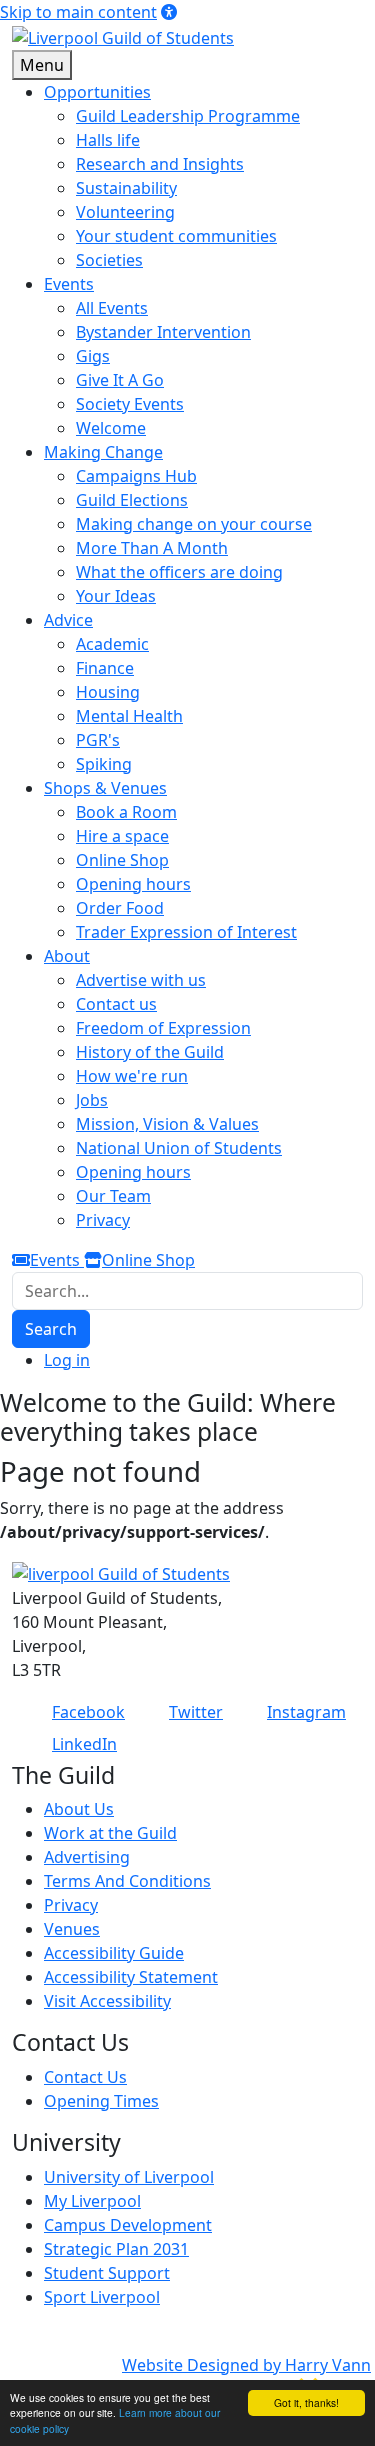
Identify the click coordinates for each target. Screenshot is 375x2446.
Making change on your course (194, 524)
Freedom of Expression (163, 1028)
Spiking (104, 764)
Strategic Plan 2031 (116, 2249)
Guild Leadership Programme (188, 116)
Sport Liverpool (102, 2297)
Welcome (111, 428)
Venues (72, 1929)
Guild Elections (132, 500)
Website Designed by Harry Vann (246, 2365)
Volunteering (125, 212)
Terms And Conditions (127, 1881)
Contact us (116, 1004)
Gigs (93, 356)
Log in (67, 1360)
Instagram (306, 1712)
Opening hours (133, 884)
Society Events (130, 404)
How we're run (132, 1076)
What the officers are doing (179, 572)
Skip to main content (78, 12)
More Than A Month (152, 548)
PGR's (98, 740)
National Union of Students (179, 1148)
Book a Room (126, 812)
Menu (42, 65)
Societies (109, 260)
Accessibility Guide (114, 1953)
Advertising (87, 1857)
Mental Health (129, 716)
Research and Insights (160, 164)
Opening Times (101, 2101)
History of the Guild (150, 1052)
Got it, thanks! (306, 2402)
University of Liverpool (129, 2177)
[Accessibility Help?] (169, 12)
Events (57, 1260)
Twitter (196, 1712)
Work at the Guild (110, 1833)
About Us (79, 1809)
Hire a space (122, 836)
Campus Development (128, 2225)
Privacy (103, 1220)
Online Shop (122, 860)
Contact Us (85, 2077)
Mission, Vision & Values (167, 1124)
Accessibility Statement (131, 1977)
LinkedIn (84, 1744)
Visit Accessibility (107, 2001)
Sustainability (126, 188)
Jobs (92, 1100)
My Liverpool (92, 2201)
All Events (112, 308)
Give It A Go (120, 380)
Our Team (113, 1196)
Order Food (120, 908)
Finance (105, 668)
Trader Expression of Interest (186, 932)
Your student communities (176, 236)
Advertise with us (141, 980)
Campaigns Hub (136, 476)
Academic (112, 644)
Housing (108, 692)
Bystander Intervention (163, 332)
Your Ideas (116, 596)
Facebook (88, 1712)
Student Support (107, 2273)
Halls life (108, 140)
